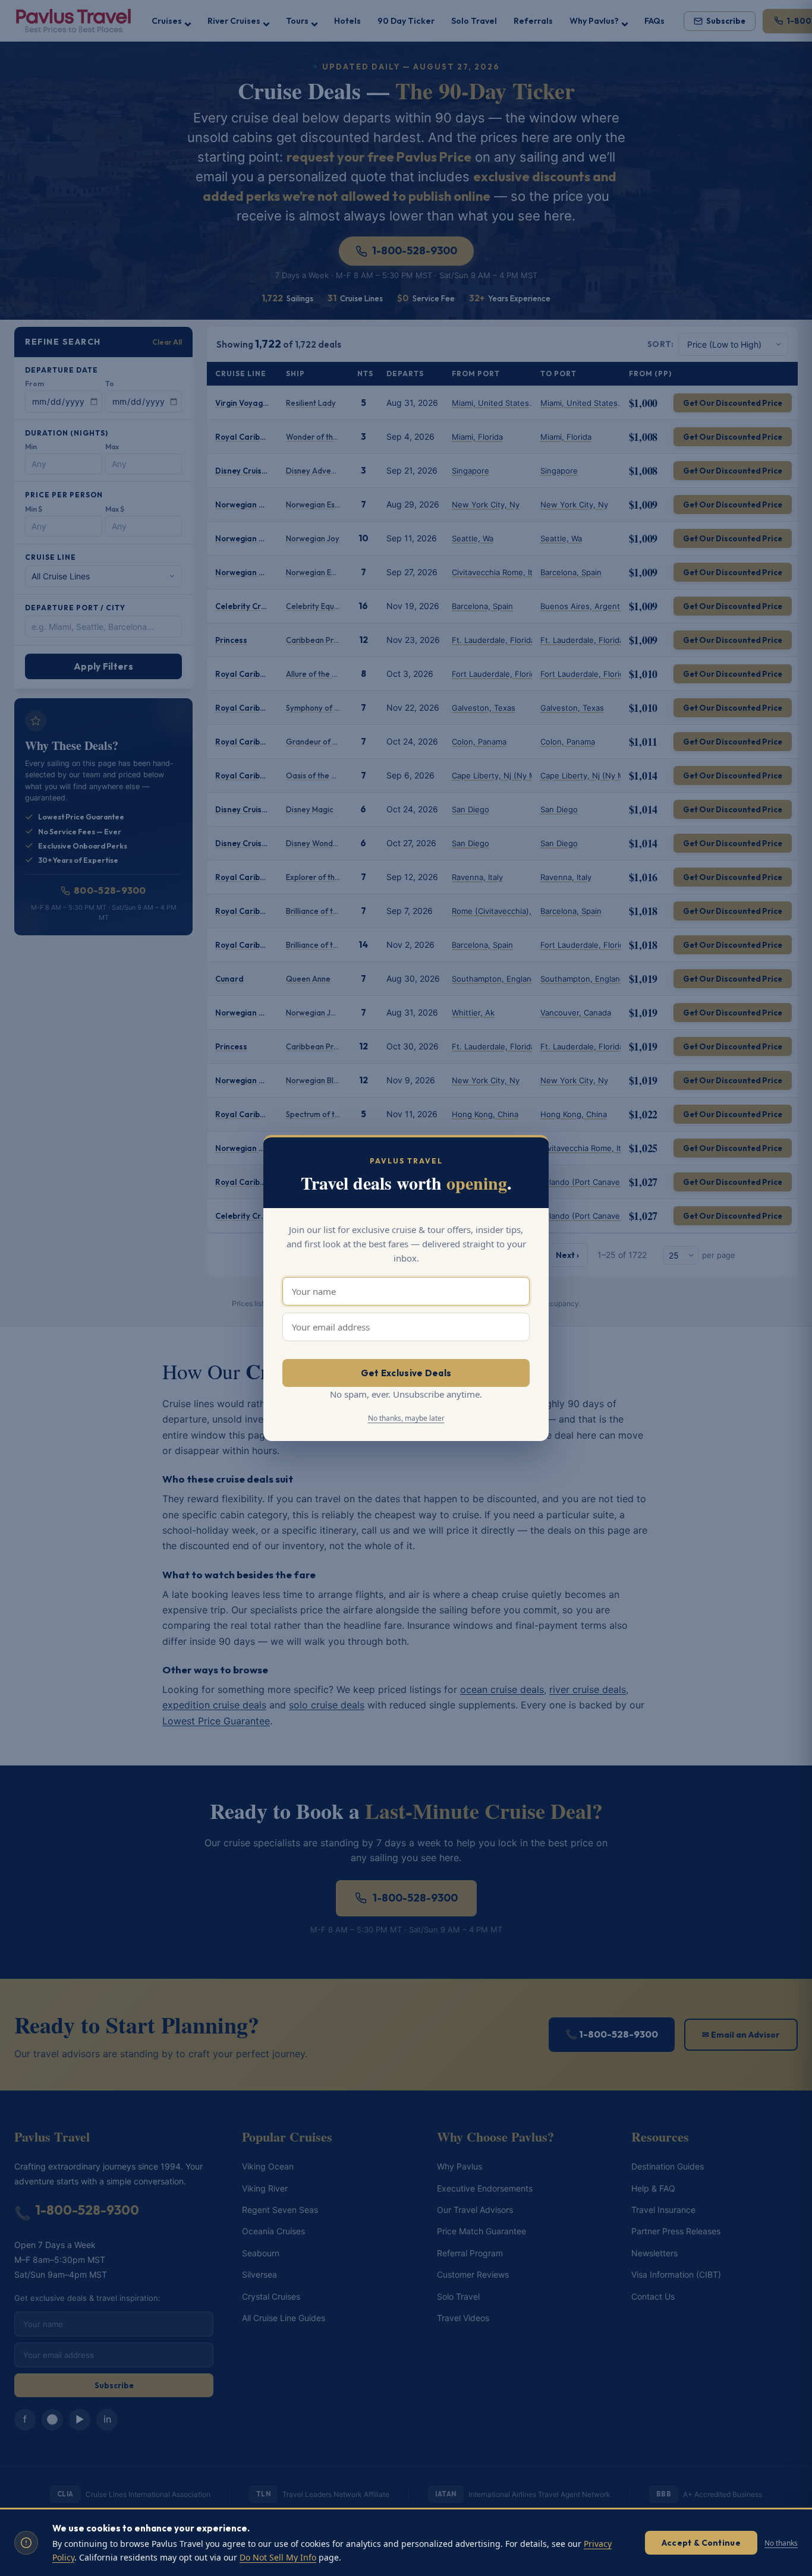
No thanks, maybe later (406, 1418)
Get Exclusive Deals (406, 1373)
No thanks (781, 2543)
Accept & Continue (701, 2543)
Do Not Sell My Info (278, 2557)
